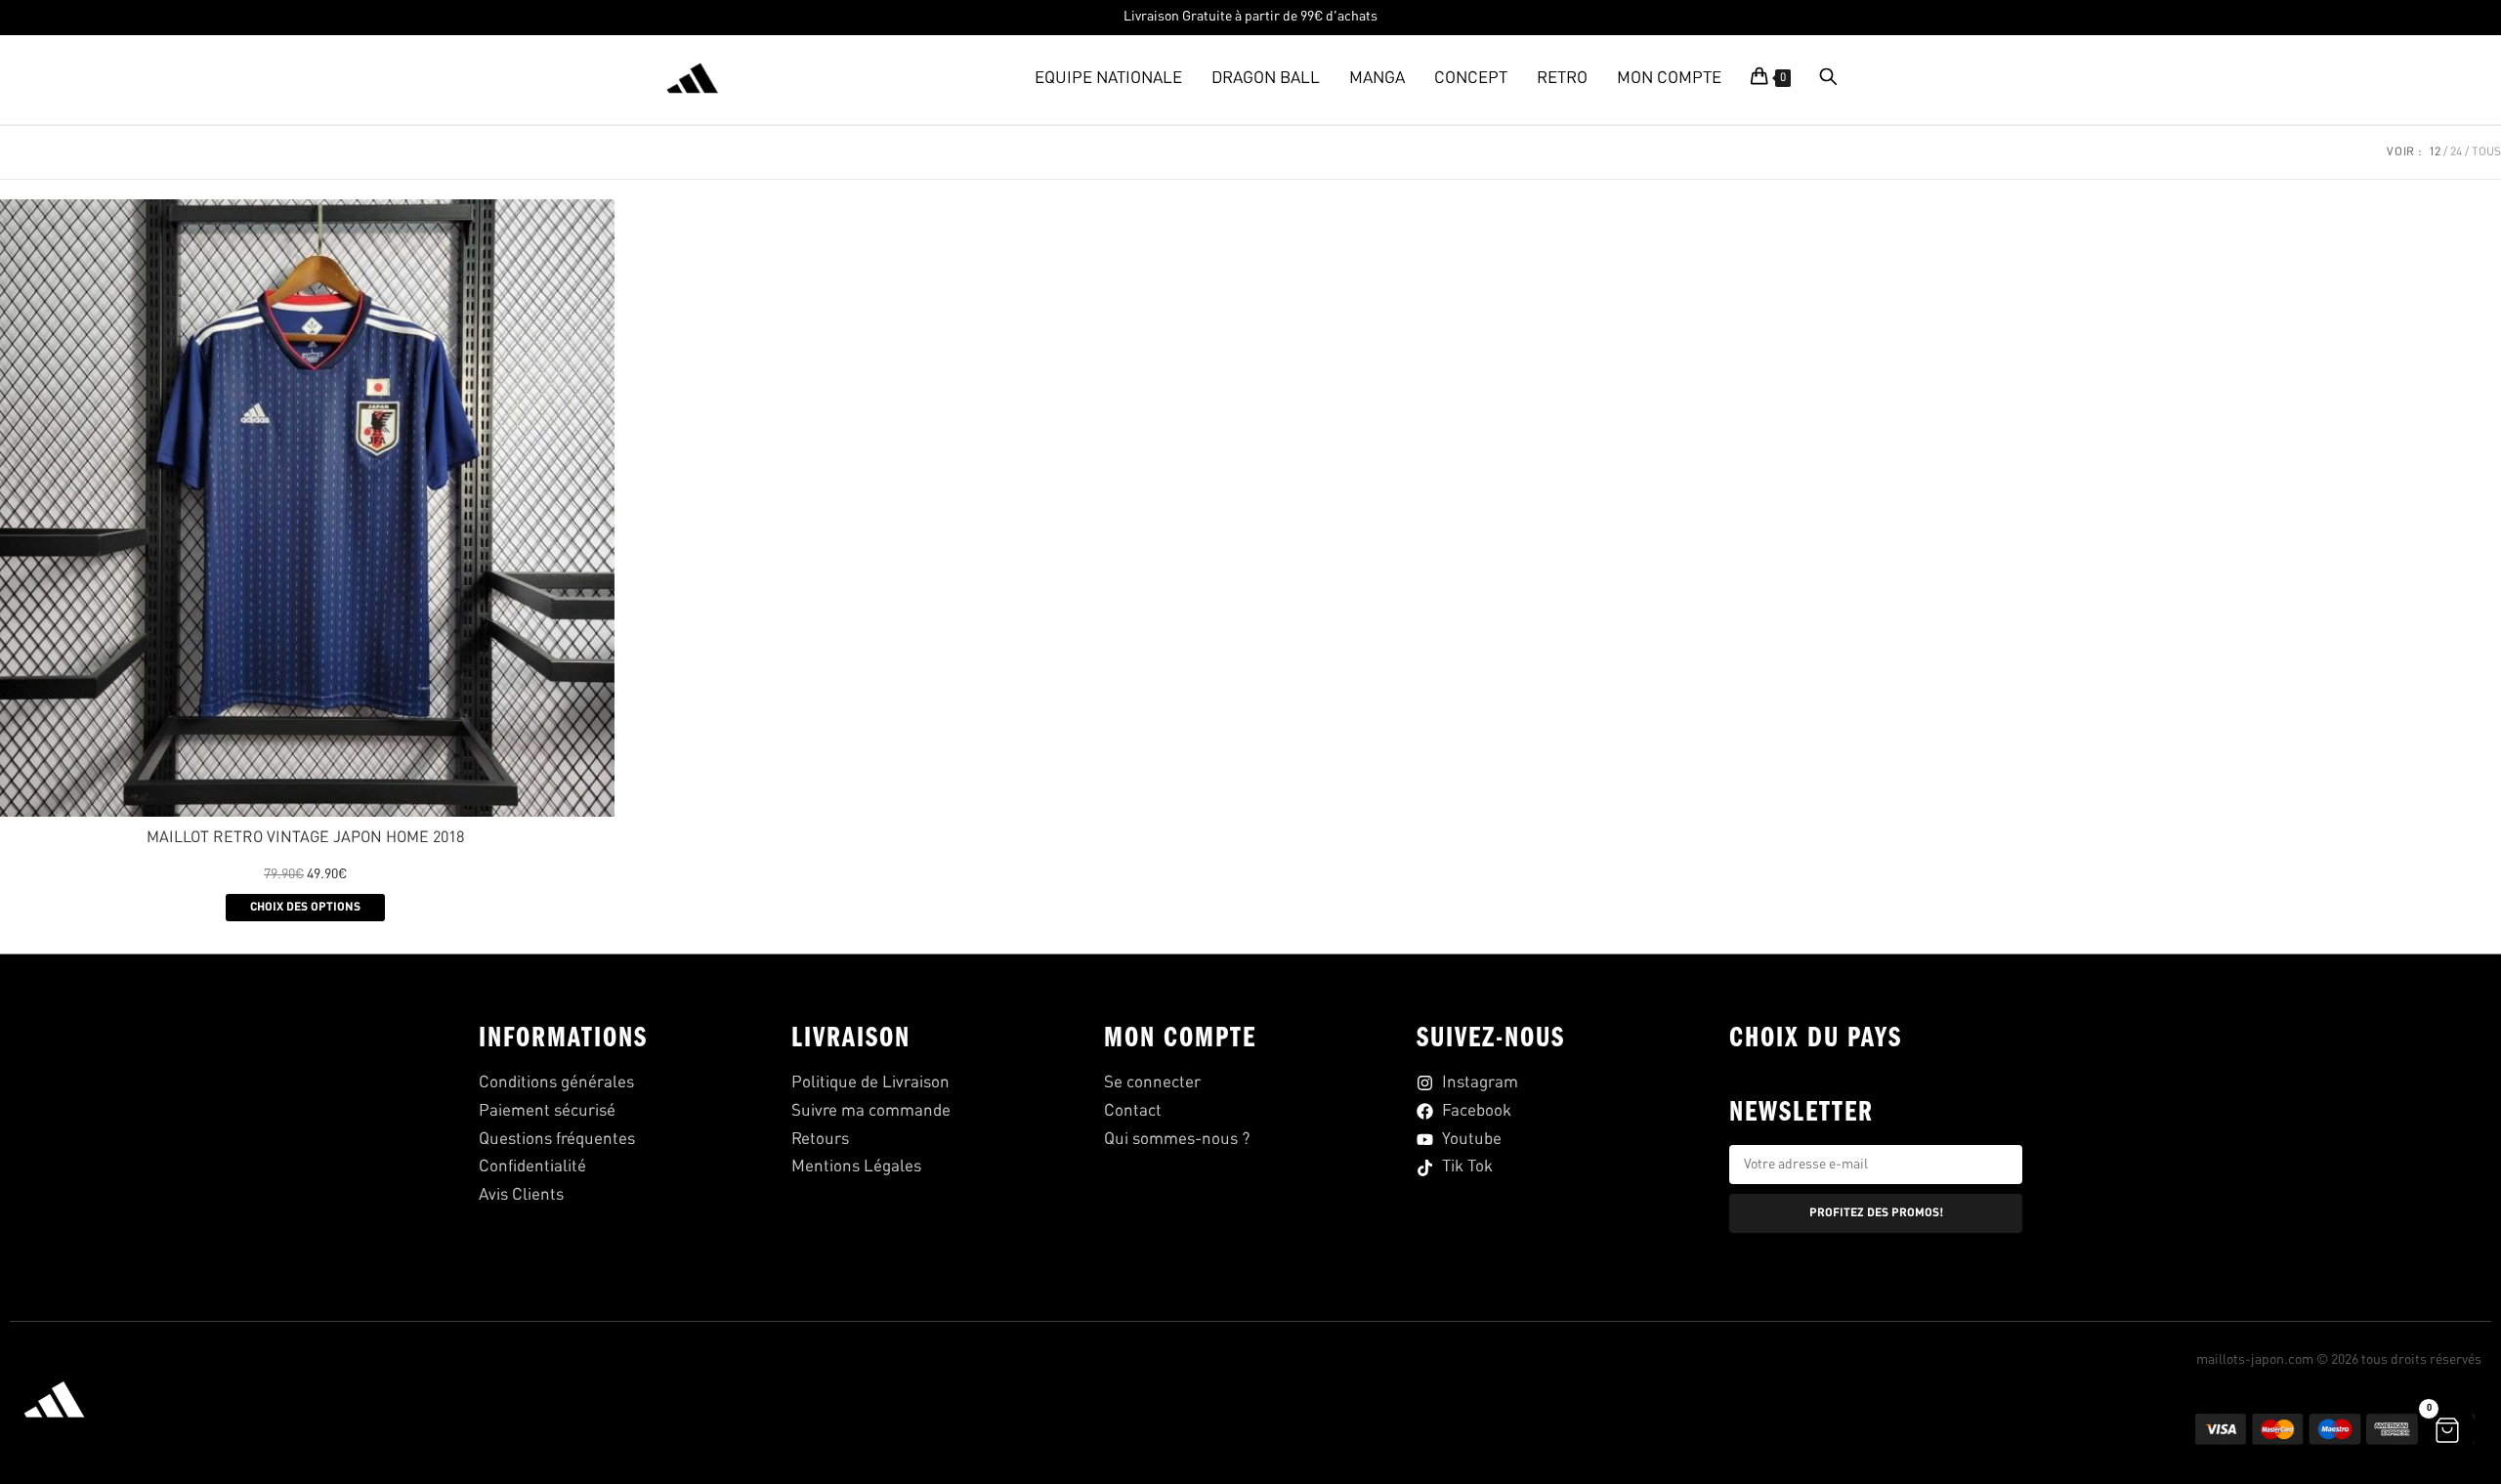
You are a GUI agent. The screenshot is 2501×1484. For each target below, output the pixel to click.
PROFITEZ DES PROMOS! (1876, 1213)
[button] (2447, 1430)
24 (2456, 152)
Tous (2486, 152)
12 (2435, 152)
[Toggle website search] (1828, 79)
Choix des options (305, 908)
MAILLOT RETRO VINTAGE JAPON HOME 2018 (305, 838)
